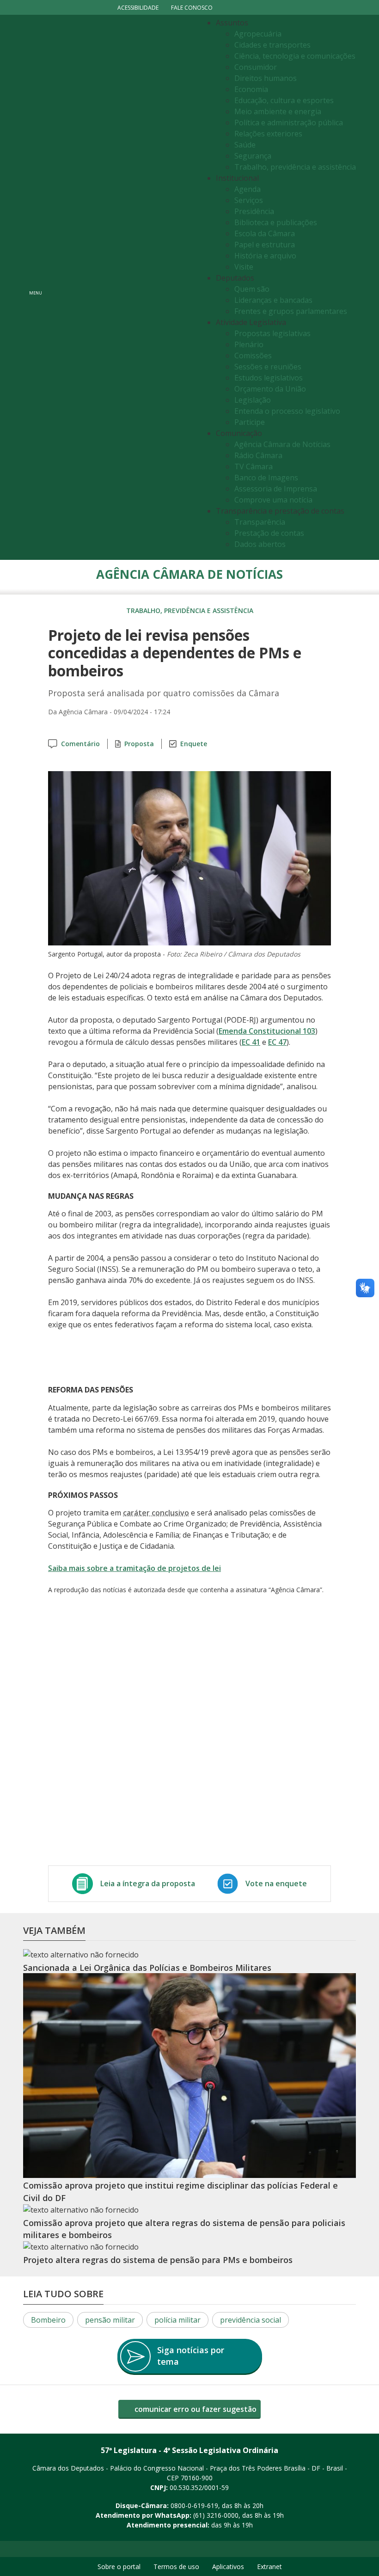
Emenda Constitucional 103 (267, 1031)
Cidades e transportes (272, 45)
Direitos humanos (266, 78)
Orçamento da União (270, 389)
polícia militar (177, 2320)
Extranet (269, 2567)
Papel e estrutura (265, 245)
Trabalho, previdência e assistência (295, 167)
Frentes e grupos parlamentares (291, 311)
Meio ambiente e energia (278, 111)
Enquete (194, 744)
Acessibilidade (138, 8)
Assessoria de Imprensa (276, 489)
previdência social (251, 2320)
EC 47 (277, 1042)
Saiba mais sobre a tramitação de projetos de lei (134, 1568)
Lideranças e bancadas (273, 300)
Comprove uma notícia (273, 500)
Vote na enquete (276, 1883)
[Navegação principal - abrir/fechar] (36, 287)
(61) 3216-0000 (216, 2515)
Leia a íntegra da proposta (148, 1883)
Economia (251, 89)
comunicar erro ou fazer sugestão (195, 2409)
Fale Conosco (192, 8)
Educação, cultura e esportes (284, 100)
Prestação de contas (269, 533)
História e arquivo (265, 256)
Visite (244, 267)
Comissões (253, 356)
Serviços (249, 200)
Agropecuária (258, 34)
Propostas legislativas (272, 333)
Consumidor (256, 67)
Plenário (249, 344)
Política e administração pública (289, 123)
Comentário (80, 744)
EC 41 (251, 1042)
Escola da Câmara (265, 233)
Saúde (245, 145)
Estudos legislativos (269, 378)
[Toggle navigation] (123, 287)
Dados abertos (260, 544)
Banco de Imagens (266, 478)
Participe (250, 422)
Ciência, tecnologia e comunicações (295, 56)
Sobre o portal (119, 2567)
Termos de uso (176, 2567)
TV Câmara (254, 466)
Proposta (139, 744)
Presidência (254, 211)
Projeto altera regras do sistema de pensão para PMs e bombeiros (158, 2260)
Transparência (260, 522)
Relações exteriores (268, 134)
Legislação (253, 400)
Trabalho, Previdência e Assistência (190, 610)
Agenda (248, 189)
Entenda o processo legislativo (287, 411)
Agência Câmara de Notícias (282, 444)
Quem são (252, 289)
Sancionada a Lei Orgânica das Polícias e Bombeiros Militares (147, 1968)
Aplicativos (228, 2567)
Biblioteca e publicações (276, 222)
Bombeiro (48, 2320)
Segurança (253, 156)
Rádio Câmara (258, 455)
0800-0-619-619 (194, 2505)
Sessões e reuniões (268, 367)
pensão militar (110, 2320)
